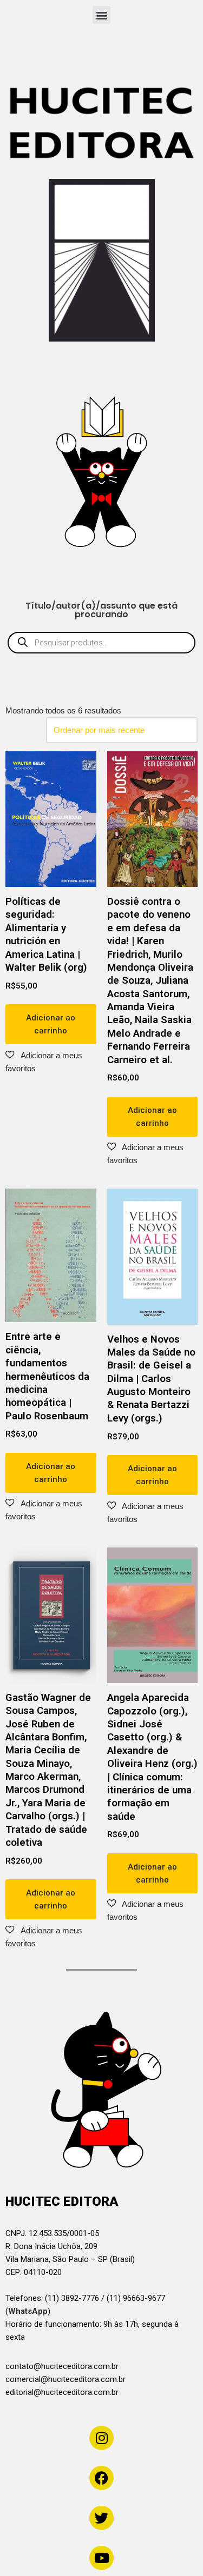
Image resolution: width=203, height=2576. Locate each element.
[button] (101, 15)
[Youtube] (101, 2558)
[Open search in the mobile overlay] (101, 643)
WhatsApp (28, 2311)
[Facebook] (101, 2478)
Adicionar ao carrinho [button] (51, 1024)
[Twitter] (101, 2518)
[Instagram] (101, 2438)
